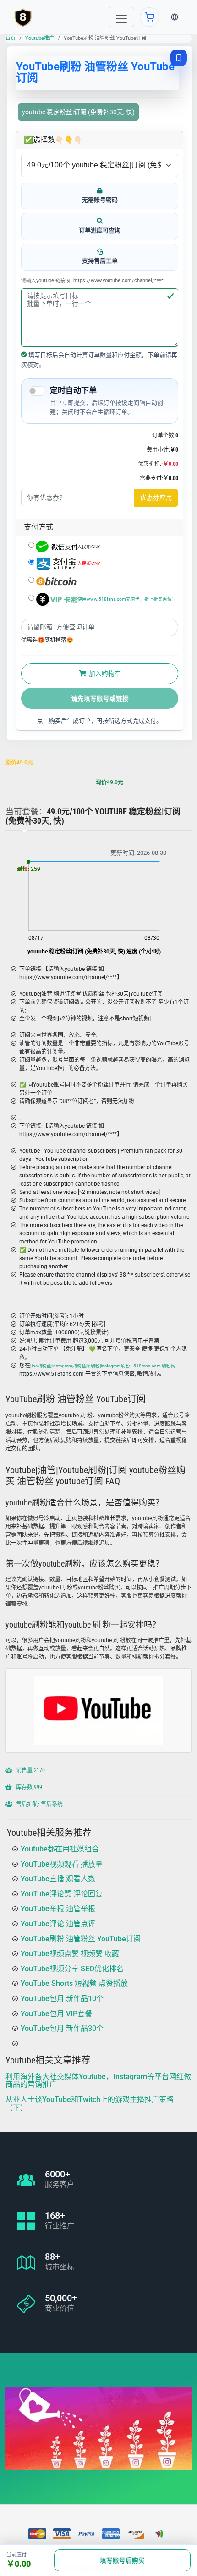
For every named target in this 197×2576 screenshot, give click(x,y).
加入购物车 (104, 674)
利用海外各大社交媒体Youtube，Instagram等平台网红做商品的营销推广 (98, 2081)
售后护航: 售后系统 (39, 1804)
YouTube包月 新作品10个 (62, 1999)
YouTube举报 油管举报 (58, 1909)
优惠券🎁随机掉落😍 (47, 640)
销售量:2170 (30, 1770)
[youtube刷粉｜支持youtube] (23, 17)
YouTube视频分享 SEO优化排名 (72, 1969)
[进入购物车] (149, 17)
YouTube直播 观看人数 (58, 1879)
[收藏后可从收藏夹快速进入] (179, 58)
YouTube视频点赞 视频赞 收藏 (70, 1954)
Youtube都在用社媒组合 (60, 1849)
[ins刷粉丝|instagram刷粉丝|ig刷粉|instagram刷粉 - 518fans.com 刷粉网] (104, 1366)
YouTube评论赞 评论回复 (62, 1894)
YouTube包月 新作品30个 (62, 2028)
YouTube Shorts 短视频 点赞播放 (74, 1983)
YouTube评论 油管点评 (58, 1924)
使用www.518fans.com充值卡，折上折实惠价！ (127, 599)
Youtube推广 (40, 38)
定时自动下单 (73, 390)
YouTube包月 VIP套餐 (56, 2014)
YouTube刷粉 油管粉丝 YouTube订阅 (81, 1939)
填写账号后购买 (122, 2560)
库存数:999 (28, 1787)
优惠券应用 (156, 497)
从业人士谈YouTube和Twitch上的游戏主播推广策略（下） (90, 2104)
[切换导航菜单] (121, 17)
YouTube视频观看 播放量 (62, 1864)
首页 (11, 38)
